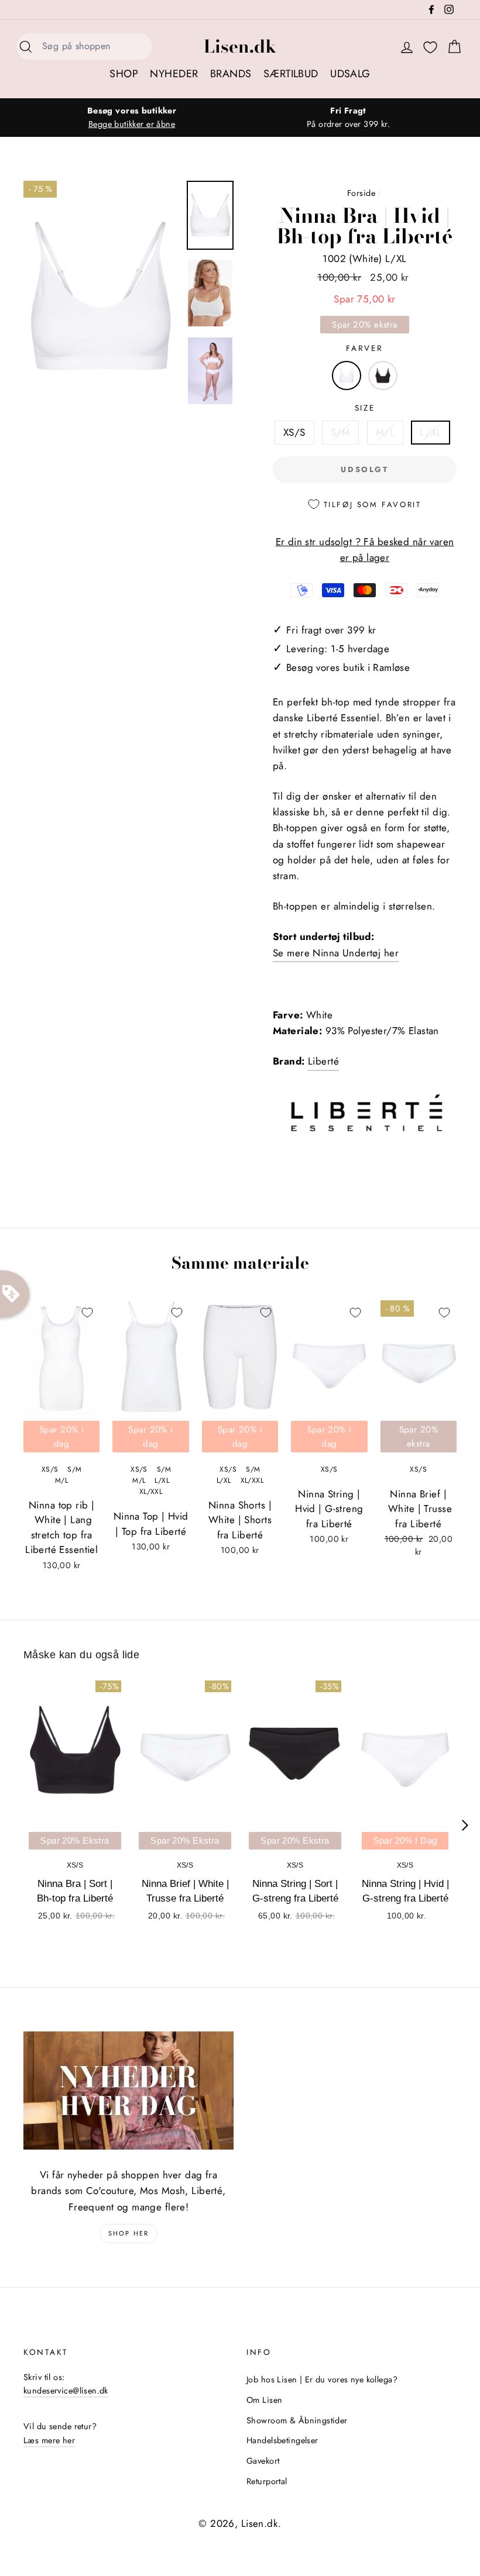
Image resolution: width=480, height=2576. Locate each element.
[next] (465, 1825)
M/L (385, 432)
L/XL (431, 432)
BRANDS (231, 74)
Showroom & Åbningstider (297, 2420)
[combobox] (94, 47)
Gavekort (263, 2461)
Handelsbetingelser (282, 2440)
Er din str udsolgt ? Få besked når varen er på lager (365, 550)
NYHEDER (174, 74)
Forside (361, 193)
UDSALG (350, 74)
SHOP (124, 74)
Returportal (267, 2481)
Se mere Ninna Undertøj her (336, 953)
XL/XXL (151, 1492)
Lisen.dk (240, 46)
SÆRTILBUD (291, 74)
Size (365, 408)
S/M (340, 432)
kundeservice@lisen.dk (66, 2391)
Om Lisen (264, 2400)
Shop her (129, 2233)
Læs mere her (49, 2440)
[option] (132, 118)
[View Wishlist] (430, 48)
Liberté (323, 1061)
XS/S (294, 432)
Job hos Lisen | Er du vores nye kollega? (322, 2379)
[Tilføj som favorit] (87, 1313)
